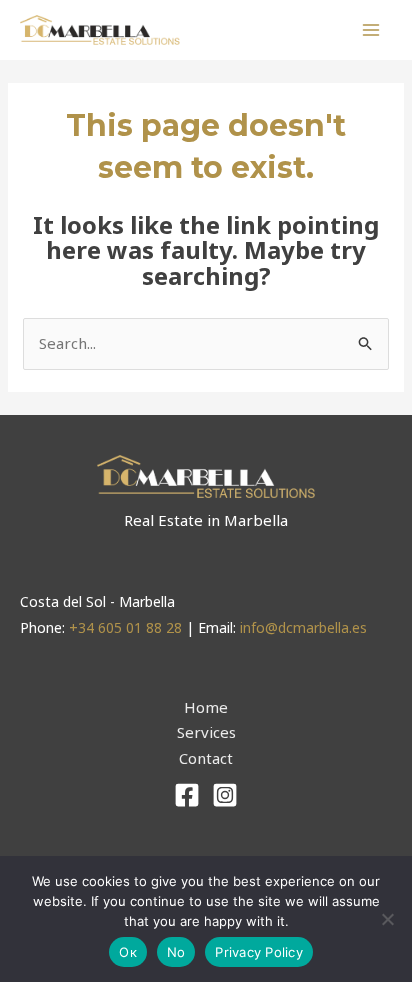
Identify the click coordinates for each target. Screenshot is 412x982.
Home (206, 707)
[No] (387, 919)
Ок (128, 952)
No (176, 952)
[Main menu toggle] (371, 30)
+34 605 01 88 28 (127, 627)
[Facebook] (187, 795)
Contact (206, 758)
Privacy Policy (259, 952)
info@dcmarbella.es (303, 627)
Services (206, 732)
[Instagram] (225, 795)
